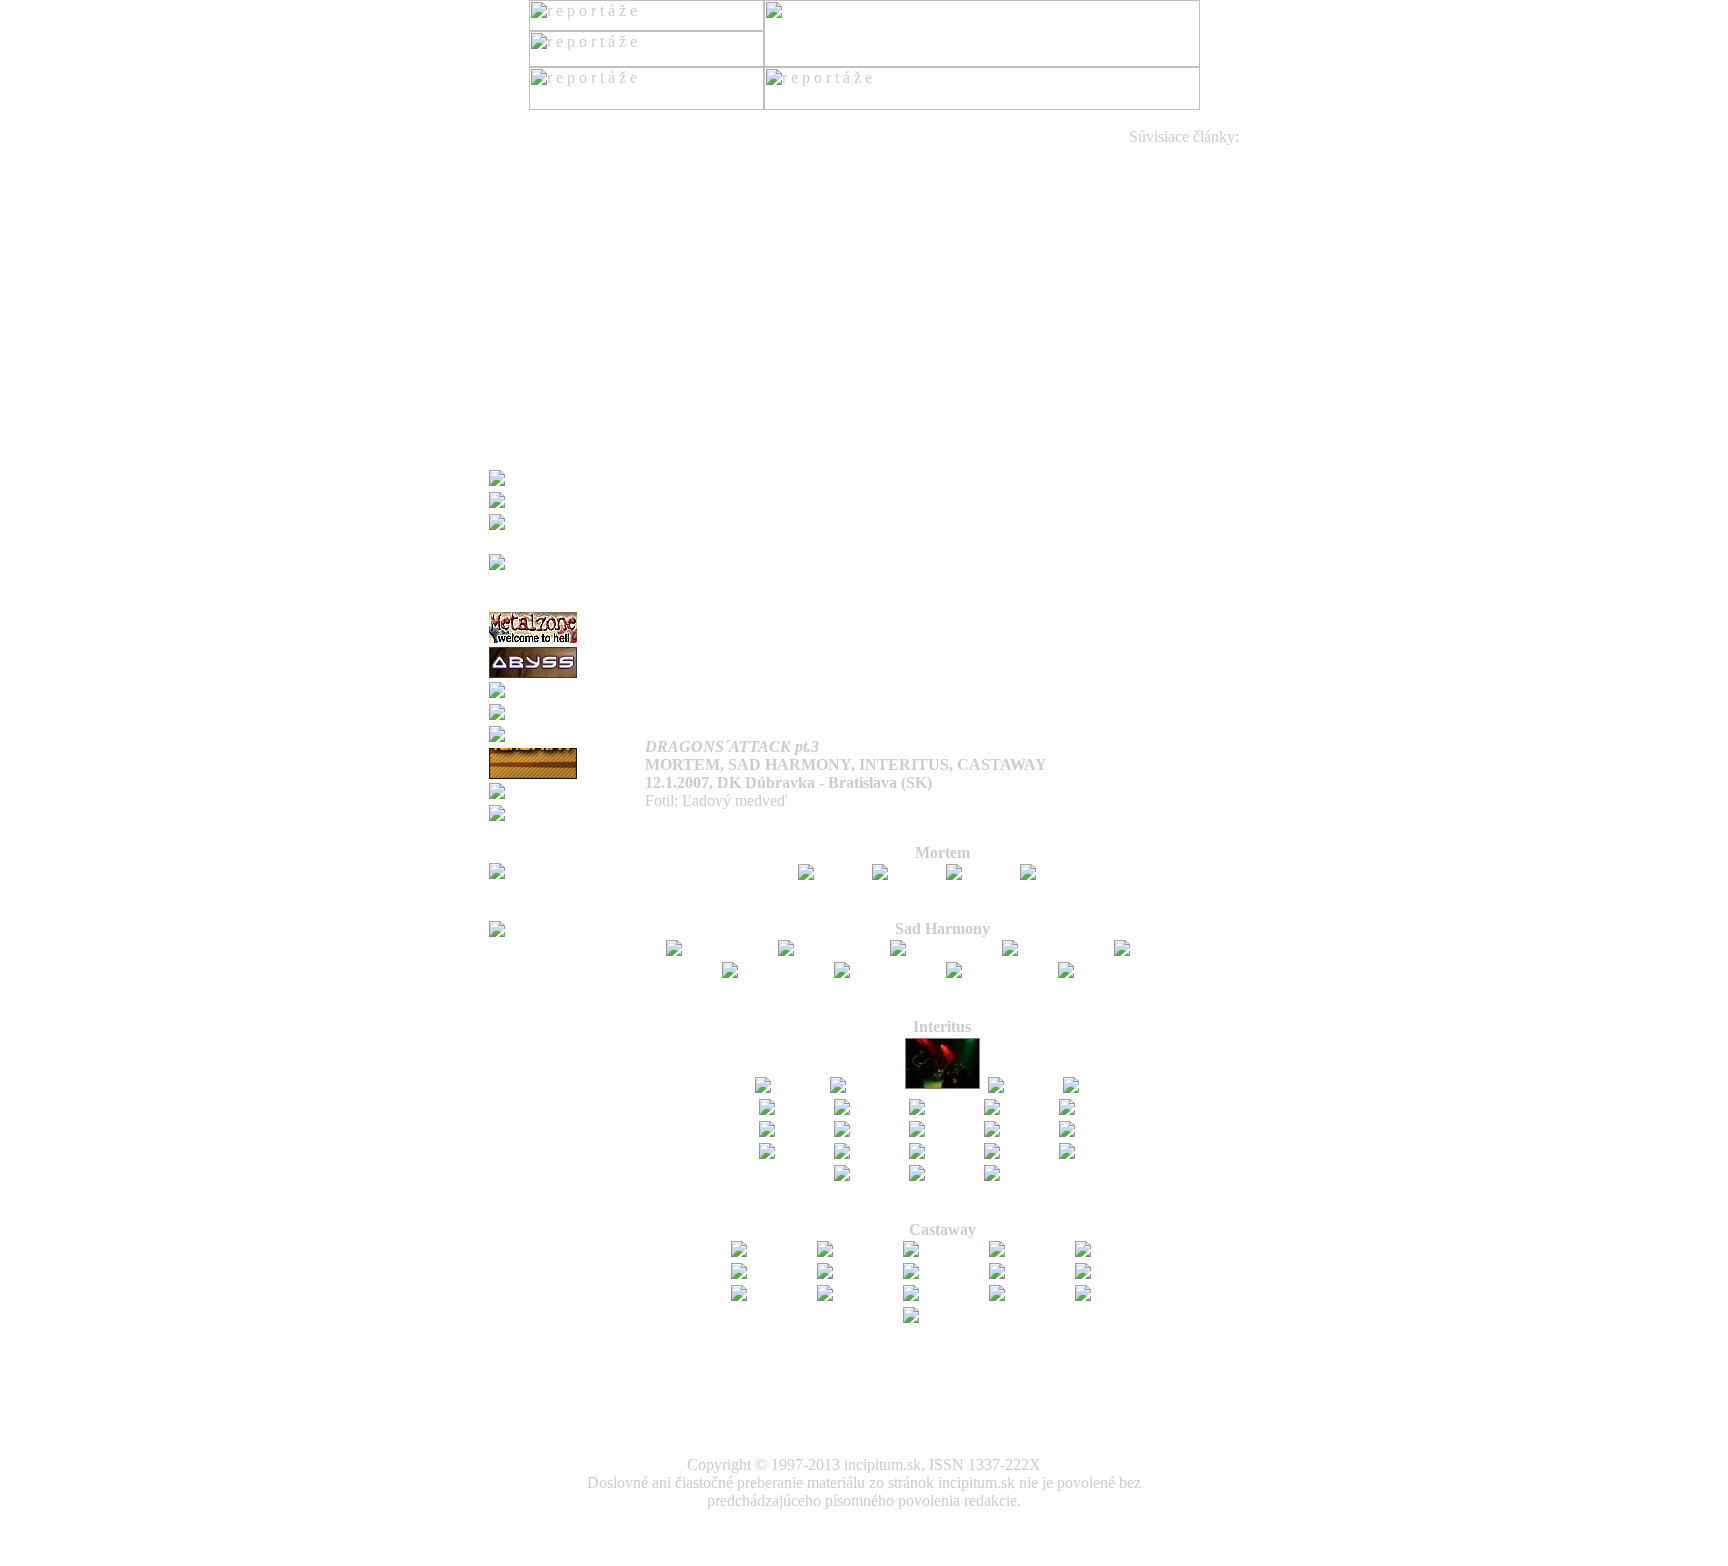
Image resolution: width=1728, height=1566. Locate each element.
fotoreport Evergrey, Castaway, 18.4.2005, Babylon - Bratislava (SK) (1020, 676)
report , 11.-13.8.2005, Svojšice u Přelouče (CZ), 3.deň (1002, 406)
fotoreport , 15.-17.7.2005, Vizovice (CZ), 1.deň (1015, 496)
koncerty (516, 154)
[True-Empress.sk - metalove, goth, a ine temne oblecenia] (567, 907)
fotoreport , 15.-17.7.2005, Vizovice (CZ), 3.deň (1015, 532)
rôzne (506, 334)
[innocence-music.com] (565, 791)
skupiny (514, 280)
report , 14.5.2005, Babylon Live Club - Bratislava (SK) (1017, 658)
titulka (508, 136)
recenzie (515, 190)
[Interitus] (788, 1085)
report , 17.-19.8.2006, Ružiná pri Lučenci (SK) (967, 190)
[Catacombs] (532, 712)
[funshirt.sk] (533, 775)
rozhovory (521, 262)
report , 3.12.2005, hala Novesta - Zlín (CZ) (1010, 316)
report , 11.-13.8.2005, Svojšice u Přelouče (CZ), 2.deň (1002, 388)
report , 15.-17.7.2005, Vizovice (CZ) (1049, 478)
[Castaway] (770, 1249)
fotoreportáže (530, 244)
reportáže (518, 172)
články (510, 226)
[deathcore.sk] (536, 929)
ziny (502, 298)
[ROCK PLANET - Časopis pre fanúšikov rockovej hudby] (567, 598)
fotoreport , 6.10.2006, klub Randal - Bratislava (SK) (1001, 172)
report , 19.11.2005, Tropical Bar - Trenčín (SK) (1043, 334)
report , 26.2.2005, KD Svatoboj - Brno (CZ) (1033, 694)
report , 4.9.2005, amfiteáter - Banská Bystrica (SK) (1003, 352)
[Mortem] (831, 872)
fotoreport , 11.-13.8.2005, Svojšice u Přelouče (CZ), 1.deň (990, 424)
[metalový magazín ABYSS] (533, 674)
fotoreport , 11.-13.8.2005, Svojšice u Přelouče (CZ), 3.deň (990, 460)
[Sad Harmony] (718, 948)
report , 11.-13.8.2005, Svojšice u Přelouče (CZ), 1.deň (1002, 370)
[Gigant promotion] (553, 478)
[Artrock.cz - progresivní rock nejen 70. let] (567, 849)
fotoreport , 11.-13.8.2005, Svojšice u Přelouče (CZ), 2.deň (990, 442)
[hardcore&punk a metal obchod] (567, 540)
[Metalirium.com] (547, 690)
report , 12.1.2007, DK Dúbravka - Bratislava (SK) (994, 154)
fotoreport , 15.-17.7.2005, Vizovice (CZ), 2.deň (1015, 514)
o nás (505, 352)
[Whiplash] (527, 734)
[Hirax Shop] (533, 500)
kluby (507, 316)
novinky (515, 208)
